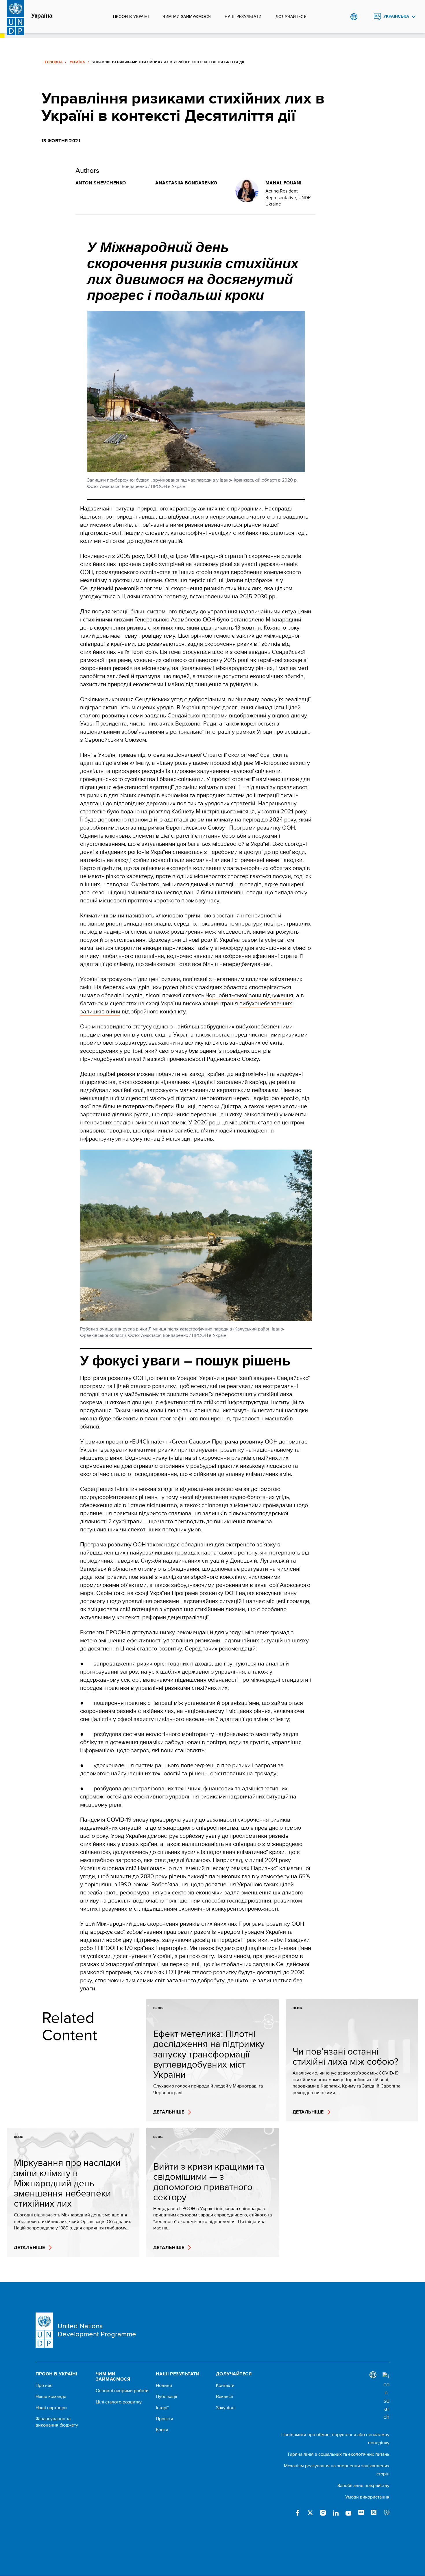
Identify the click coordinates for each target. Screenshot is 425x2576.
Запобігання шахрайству (363, 2485)
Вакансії (224, 2397)
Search (366, 17)
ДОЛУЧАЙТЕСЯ (291, 16)
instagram (323, 2513)
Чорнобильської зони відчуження (249, 995)
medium (374, 2513)
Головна (54, 62)
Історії (162, 2408)
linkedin (336, 2513)
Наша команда (51, 2397)
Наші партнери (51, 2408)
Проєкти (165, 2419)
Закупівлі (226, 2408)
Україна (42, 16)
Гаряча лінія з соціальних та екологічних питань (339, 2454)
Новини (164, 2386)
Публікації (167, 2397)
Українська (396, 16)
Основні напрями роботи (122, 2391)
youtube (348, 2513)
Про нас (44, 2386)
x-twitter (310, 2513)
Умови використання (367, 2497)
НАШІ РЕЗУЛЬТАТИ (243, 16)
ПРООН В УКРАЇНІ (131, 16)
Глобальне (354, 17)
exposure (387, 2513)
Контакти (225, 2386)
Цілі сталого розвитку (119, 2402)
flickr (361, 2513)
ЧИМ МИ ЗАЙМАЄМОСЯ (187, 16)
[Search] (386, 2397)
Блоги (162, 2430)
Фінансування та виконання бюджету (57, 2422)
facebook (297, 2513)
